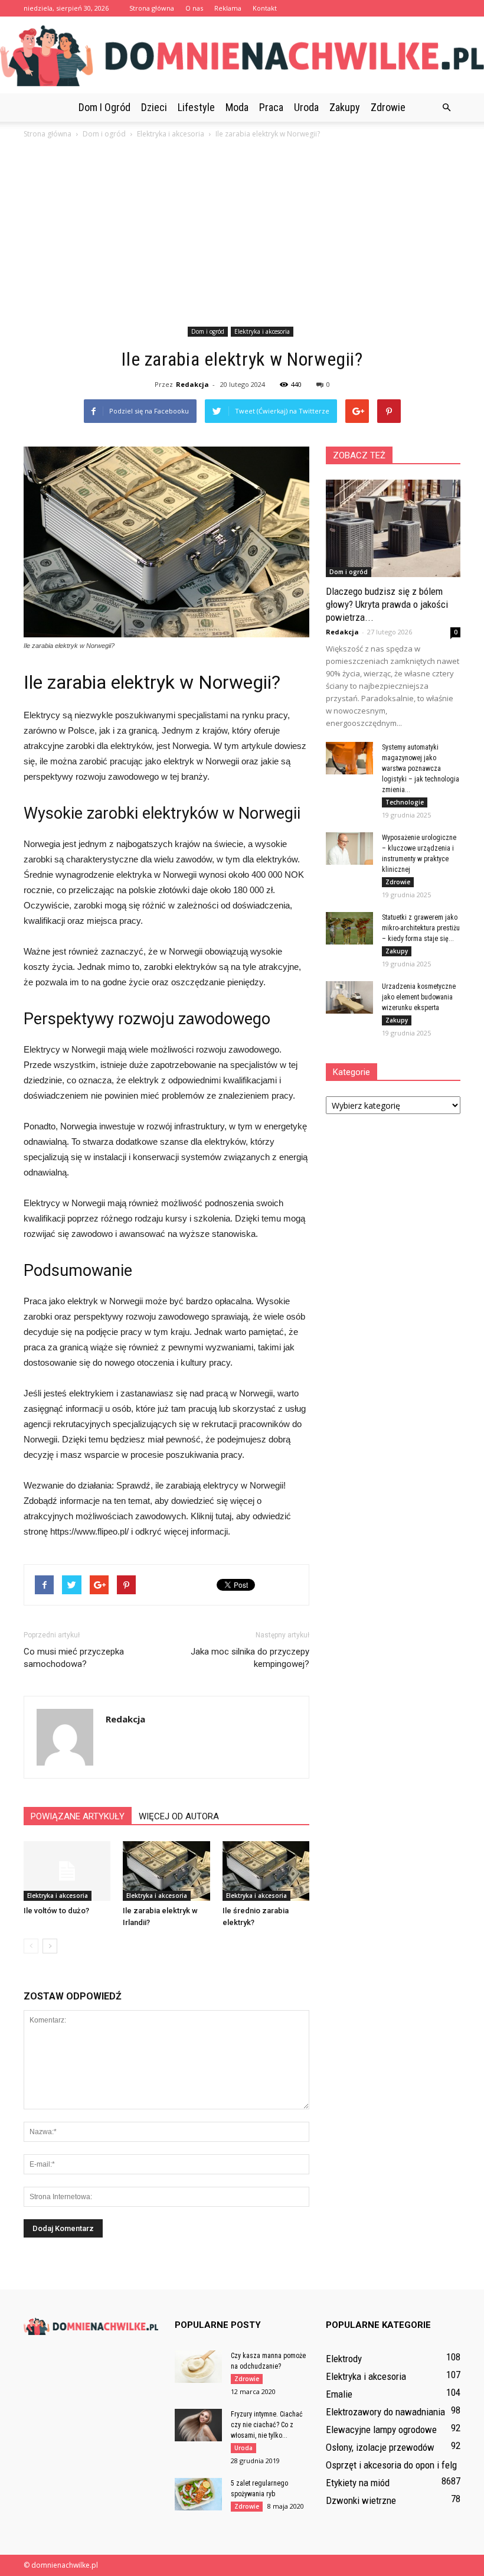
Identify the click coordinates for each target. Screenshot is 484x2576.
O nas (194, 8)
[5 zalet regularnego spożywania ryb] (198, 2494)
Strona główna (152, 8)
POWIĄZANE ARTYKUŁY (78, 1816)
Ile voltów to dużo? (56, 1911)
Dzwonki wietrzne (361, 2500)
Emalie (339, 2394)
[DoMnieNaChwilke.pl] (242, 56)
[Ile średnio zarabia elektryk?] (266, 1871)
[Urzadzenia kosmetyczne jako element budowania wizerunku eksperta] (349, 997)
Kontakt (265, 8)
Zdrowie (388, 107)
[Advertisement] (242, 235)
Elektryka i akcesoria (262, 331)
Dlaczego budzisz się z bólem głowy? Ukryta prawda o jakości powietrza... (387, 604)
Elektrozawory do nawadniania (385, 2412)
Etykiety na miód (358, 2483)
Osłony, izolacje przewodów (380, 2447)
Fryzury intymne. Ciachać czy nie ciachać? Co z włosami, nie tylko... (267, 2425)
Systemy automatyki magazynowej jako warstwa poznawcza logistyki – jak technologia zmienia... (421, 768)
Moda (237, 107)
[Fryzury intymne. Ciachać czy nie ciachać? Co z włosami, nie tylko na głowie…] (198, 2425)
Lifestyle (196, 107)
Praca (271, 107)
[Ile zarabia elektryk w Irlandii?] (166, 1871)
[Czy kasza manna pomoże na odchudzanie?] (198, 2367)
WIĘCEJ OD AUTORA (179, 1816)
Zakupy (345, 107)
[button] (446, 108)
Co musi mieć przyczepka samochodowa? (74, 1658)
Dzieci (154, 107)
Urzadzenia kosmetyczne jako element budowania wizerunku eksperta (419, 997)
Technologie (405, 802)
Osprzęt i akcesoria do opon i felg (391, 2465)
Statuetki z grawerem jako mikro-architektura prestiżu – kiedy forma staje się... (421, 928)
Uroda (306, 107)
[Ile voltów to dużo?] (67, 1871)
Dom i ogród (104, 107)
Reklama (228, 8)
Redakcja (192, 384)
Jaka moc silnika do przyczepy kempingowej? (250, 1658)
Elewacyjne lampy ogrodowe (381, 2430)
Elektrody (344, 2359)
